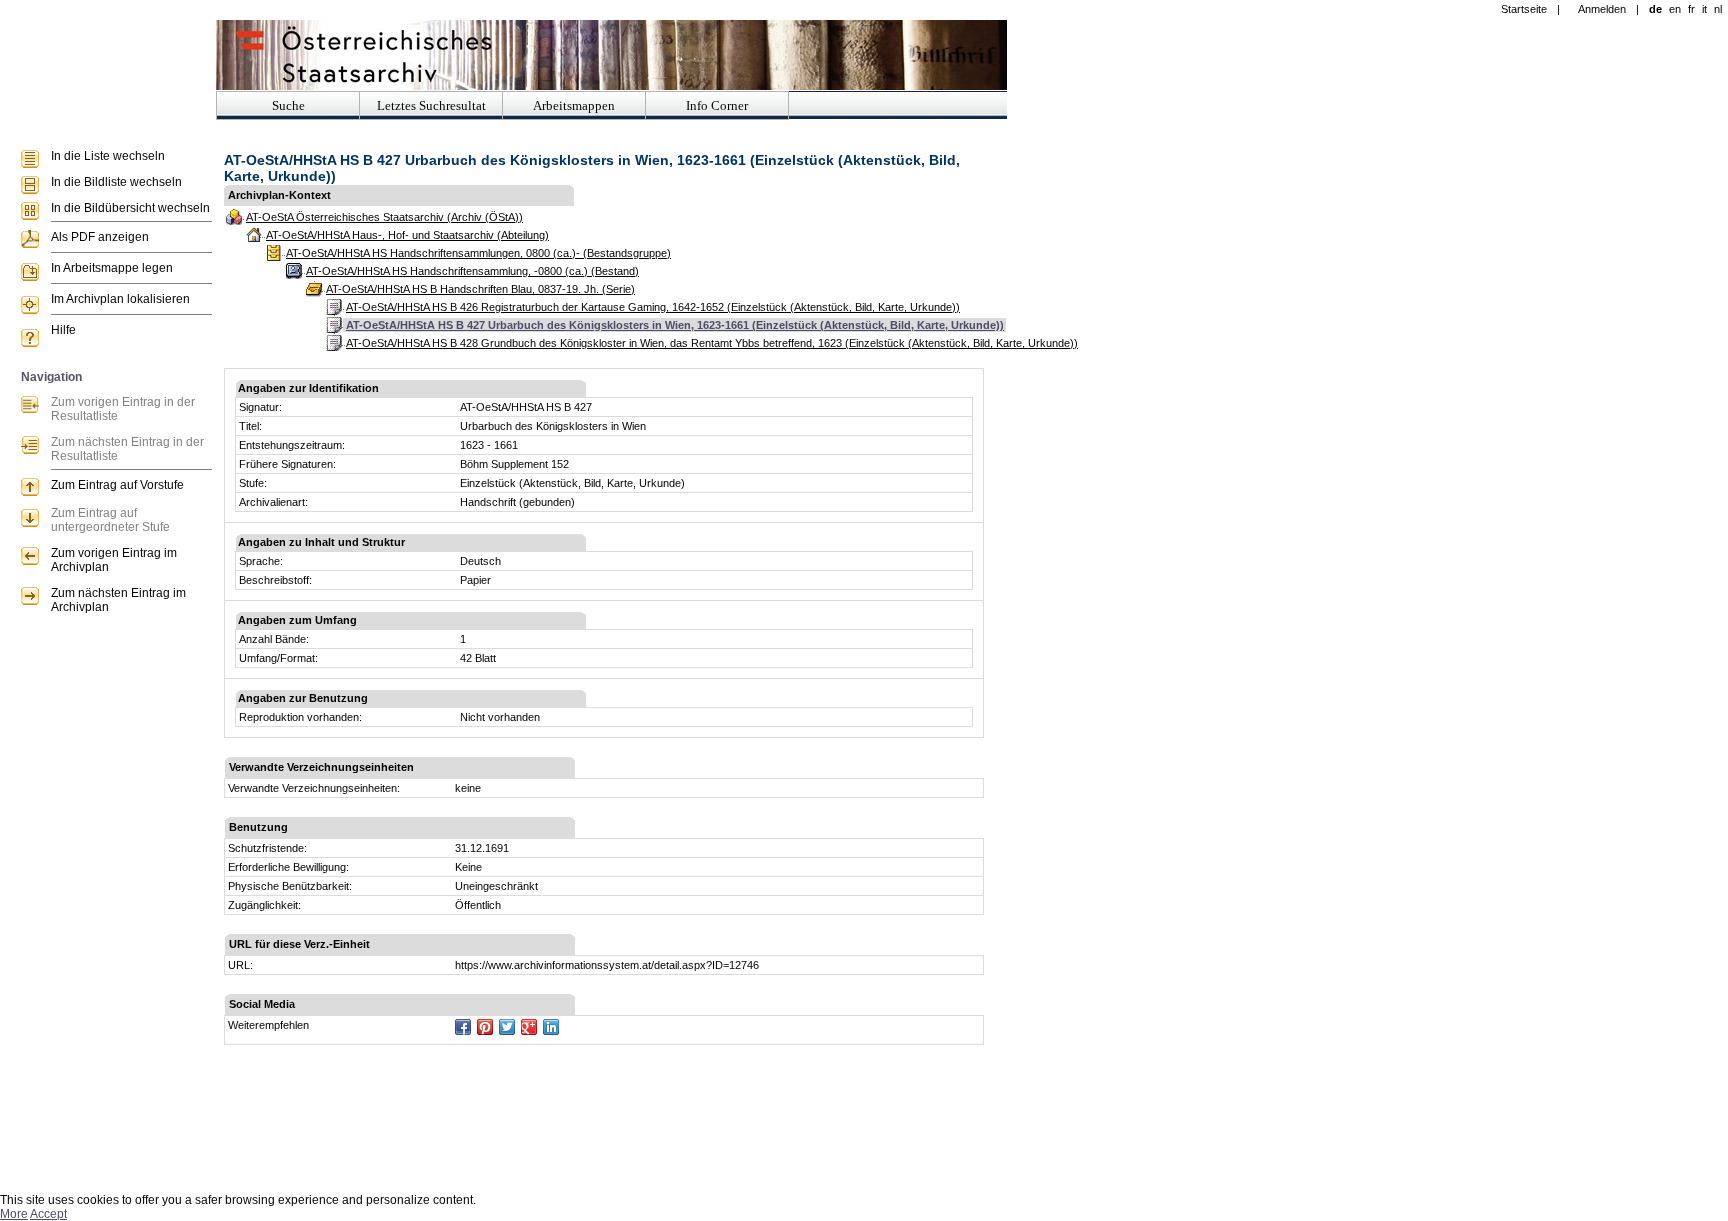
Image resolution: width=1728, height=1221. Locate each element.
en (1675, 9)
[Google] (529, 1027)
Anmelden (1602, 9)
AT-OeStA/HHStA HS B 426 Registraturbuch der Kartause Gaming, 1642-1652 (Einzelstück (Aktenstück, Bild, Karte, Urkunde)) (653, 307)
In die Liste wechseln (108, 156)
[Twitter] (507, 1027)
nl (1718, 9)
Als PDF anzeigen (100, 237)
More (14, 1214)
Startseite (1524, 9)
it (1704, 9)
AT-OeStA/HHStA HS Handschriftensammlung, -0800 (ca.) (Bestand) (472, 271)
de (1655, 9)
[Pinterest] (485, 1027)
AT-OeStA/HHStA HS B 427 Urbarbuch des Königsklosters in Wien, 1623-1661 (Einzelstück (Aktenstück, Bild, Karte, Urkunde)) (675, 325)
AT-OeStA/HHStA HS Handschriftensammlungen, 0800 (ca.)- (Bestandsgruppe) (478, 253)
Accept (48, 1214)
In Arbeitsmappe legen (112, 268)
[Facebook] (463, 1027)
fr (1691, 9)
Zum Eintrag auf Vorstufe (117, 485)
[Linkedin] (551, 1027)
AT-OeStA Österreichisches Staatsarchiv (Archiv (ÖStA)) (384, 217)
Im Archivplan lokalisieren (120, 299)
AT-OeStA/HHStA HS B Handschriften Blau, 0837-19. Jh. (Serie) (480, 289)
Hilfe (63, 330)
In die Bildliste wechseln (116, 182)
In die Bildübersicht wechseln (130, 208)
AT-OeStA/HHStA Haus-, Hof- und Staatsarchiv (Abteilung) (407, 235)
